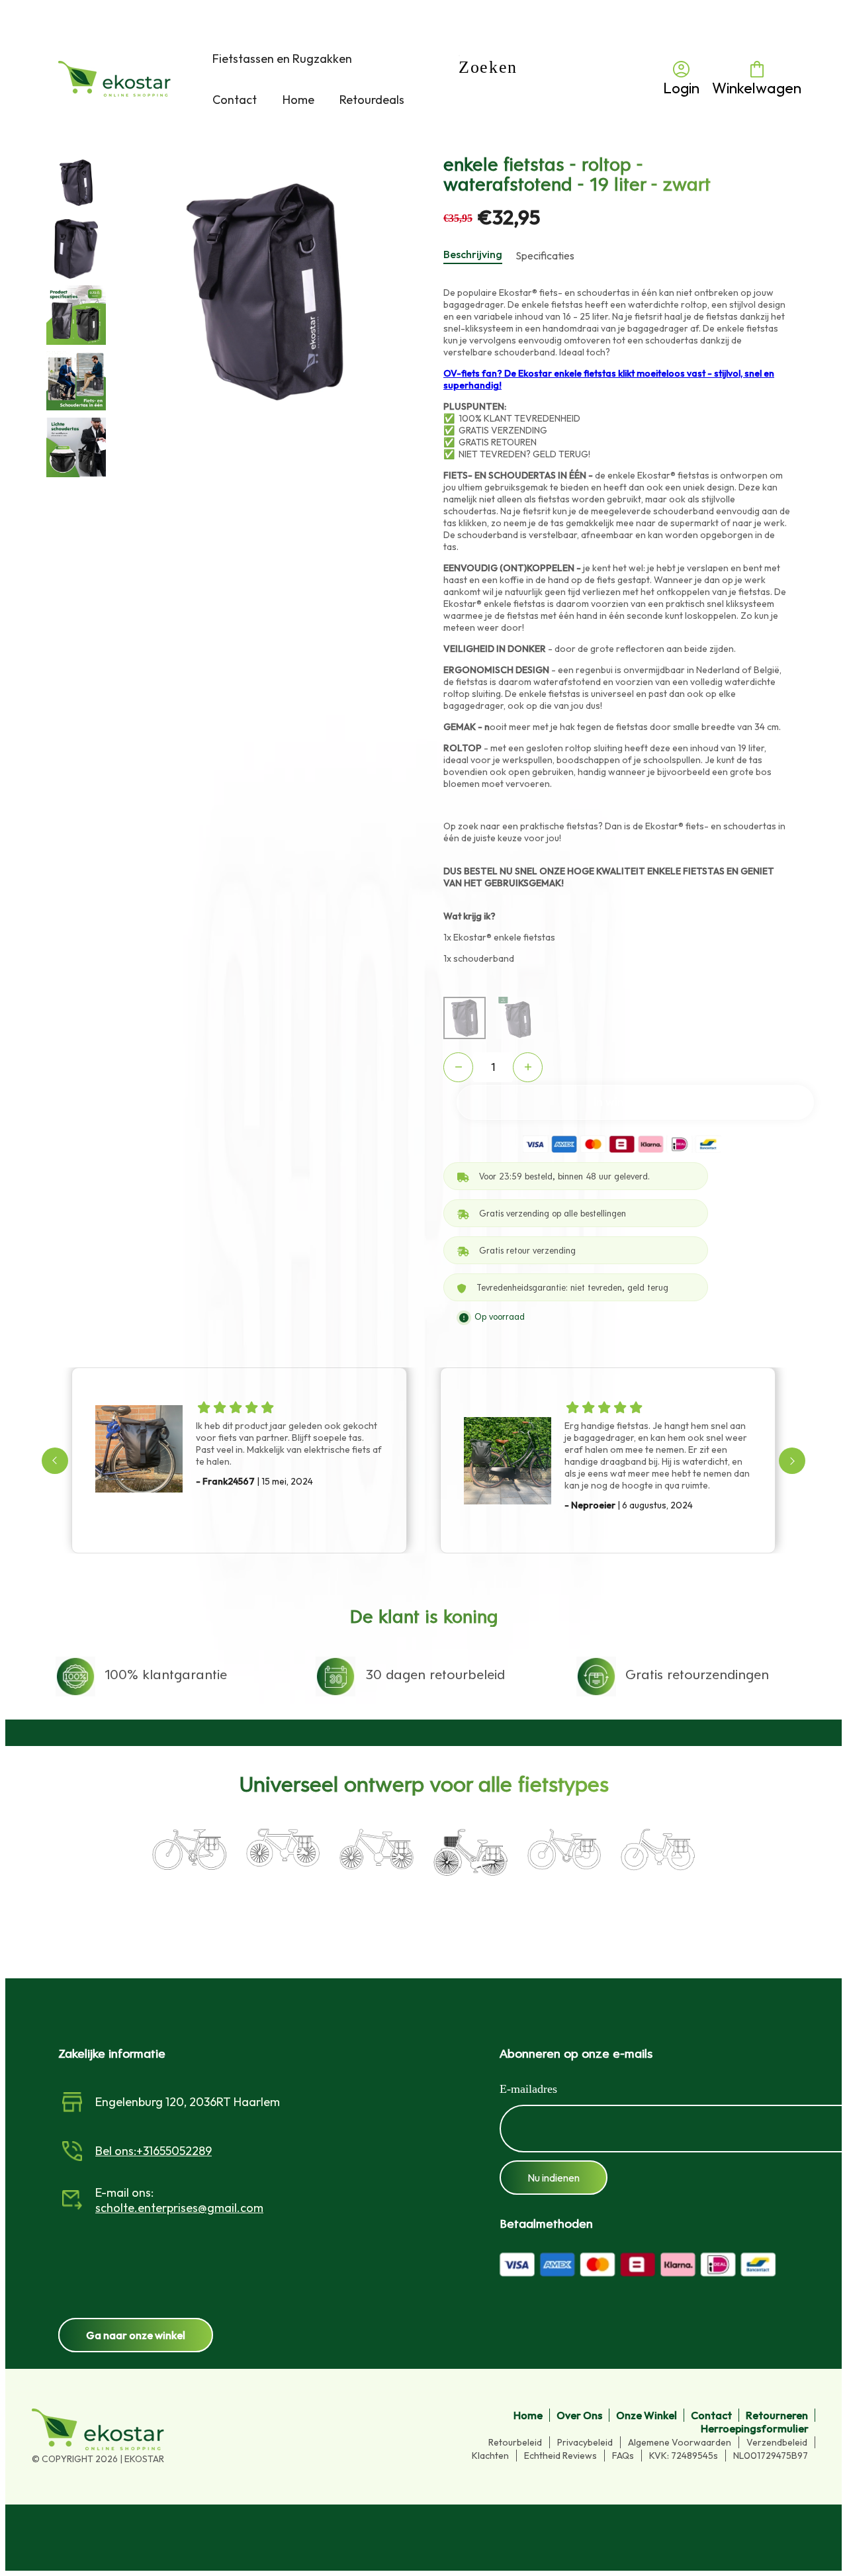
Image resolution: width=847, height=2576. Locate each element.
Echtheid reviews (560, 2456)
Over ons (579, 2415)
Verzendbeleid (777, 2442)
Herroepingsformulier (755, 2428)
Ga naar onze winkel (136, 2335)
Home (528, 2415)
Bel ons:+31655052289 (154, 2151)
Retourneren (777, 2415)
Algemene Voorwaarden (680, 2442)
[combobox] (555, 79)
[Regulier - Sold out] (465, 1018)
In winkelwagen (636, 1102)
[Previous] (55, 1461)
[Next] (792, 1461)
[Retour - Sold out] (517, 1018)
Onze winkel (646, 2415)
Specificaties (545, 255)
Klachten (490, 2456)
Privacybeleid (585, 2442)
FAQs (623, 2456)
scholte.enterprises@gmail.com (179, 2208)
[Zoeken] (482, 78)
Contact (711, 2415)
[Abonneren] (523, 2129)
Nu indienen (554, 2178)
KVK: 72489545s (684, 2456)
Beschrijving (473, 254)
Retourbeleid (515, 2442)
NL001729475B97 (771, 2456)
